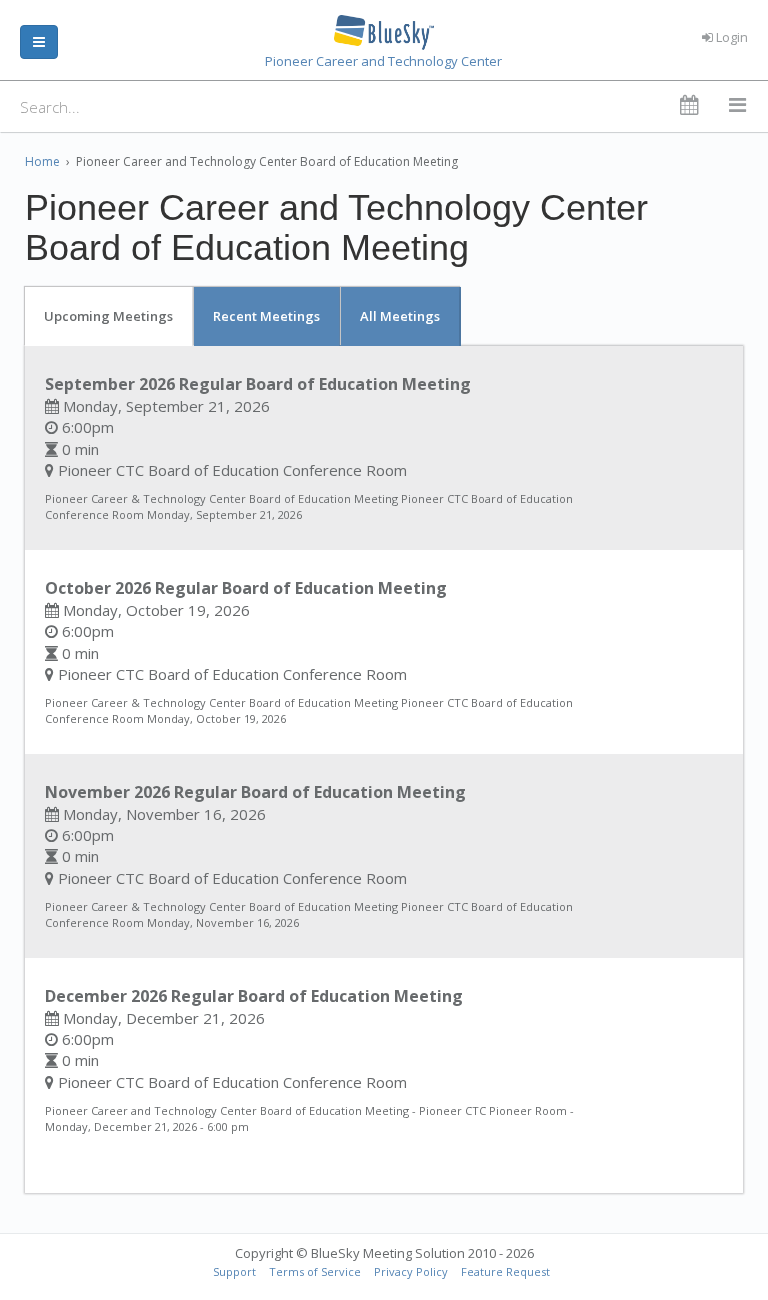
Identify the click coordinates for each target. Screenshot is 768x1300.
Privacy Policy (411, 1271)
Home (42, 161)
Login (730, 37)
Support (234, 1271)
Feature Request (505, 1271)
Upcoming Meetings (108, 316)
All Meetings (400, 316)
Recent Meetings (266, 316)
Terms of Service (315, 1271)
